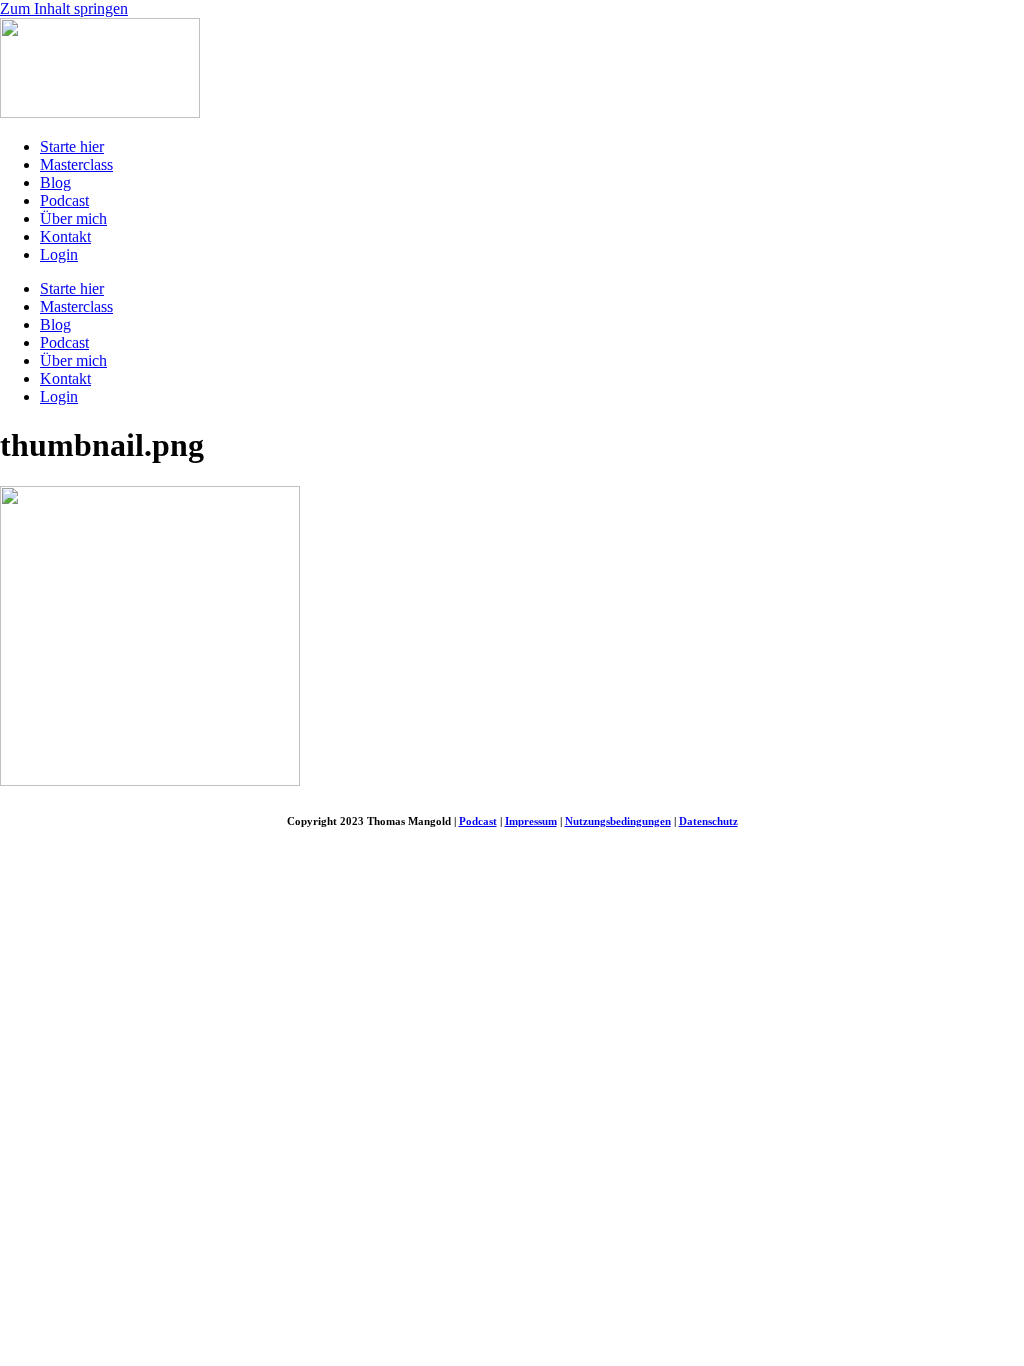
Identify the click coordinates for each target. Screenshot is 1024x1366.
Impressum (531, 821)
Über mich (73, 218)
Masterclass (76, 164)
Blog (55, 182)
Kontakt (65, 236)
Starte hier (72, 146)
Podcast (64, 200)
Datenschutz (708, 821)
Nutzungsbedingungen (618, 821)
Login (59, 254)
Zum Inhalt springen (64, 8)
